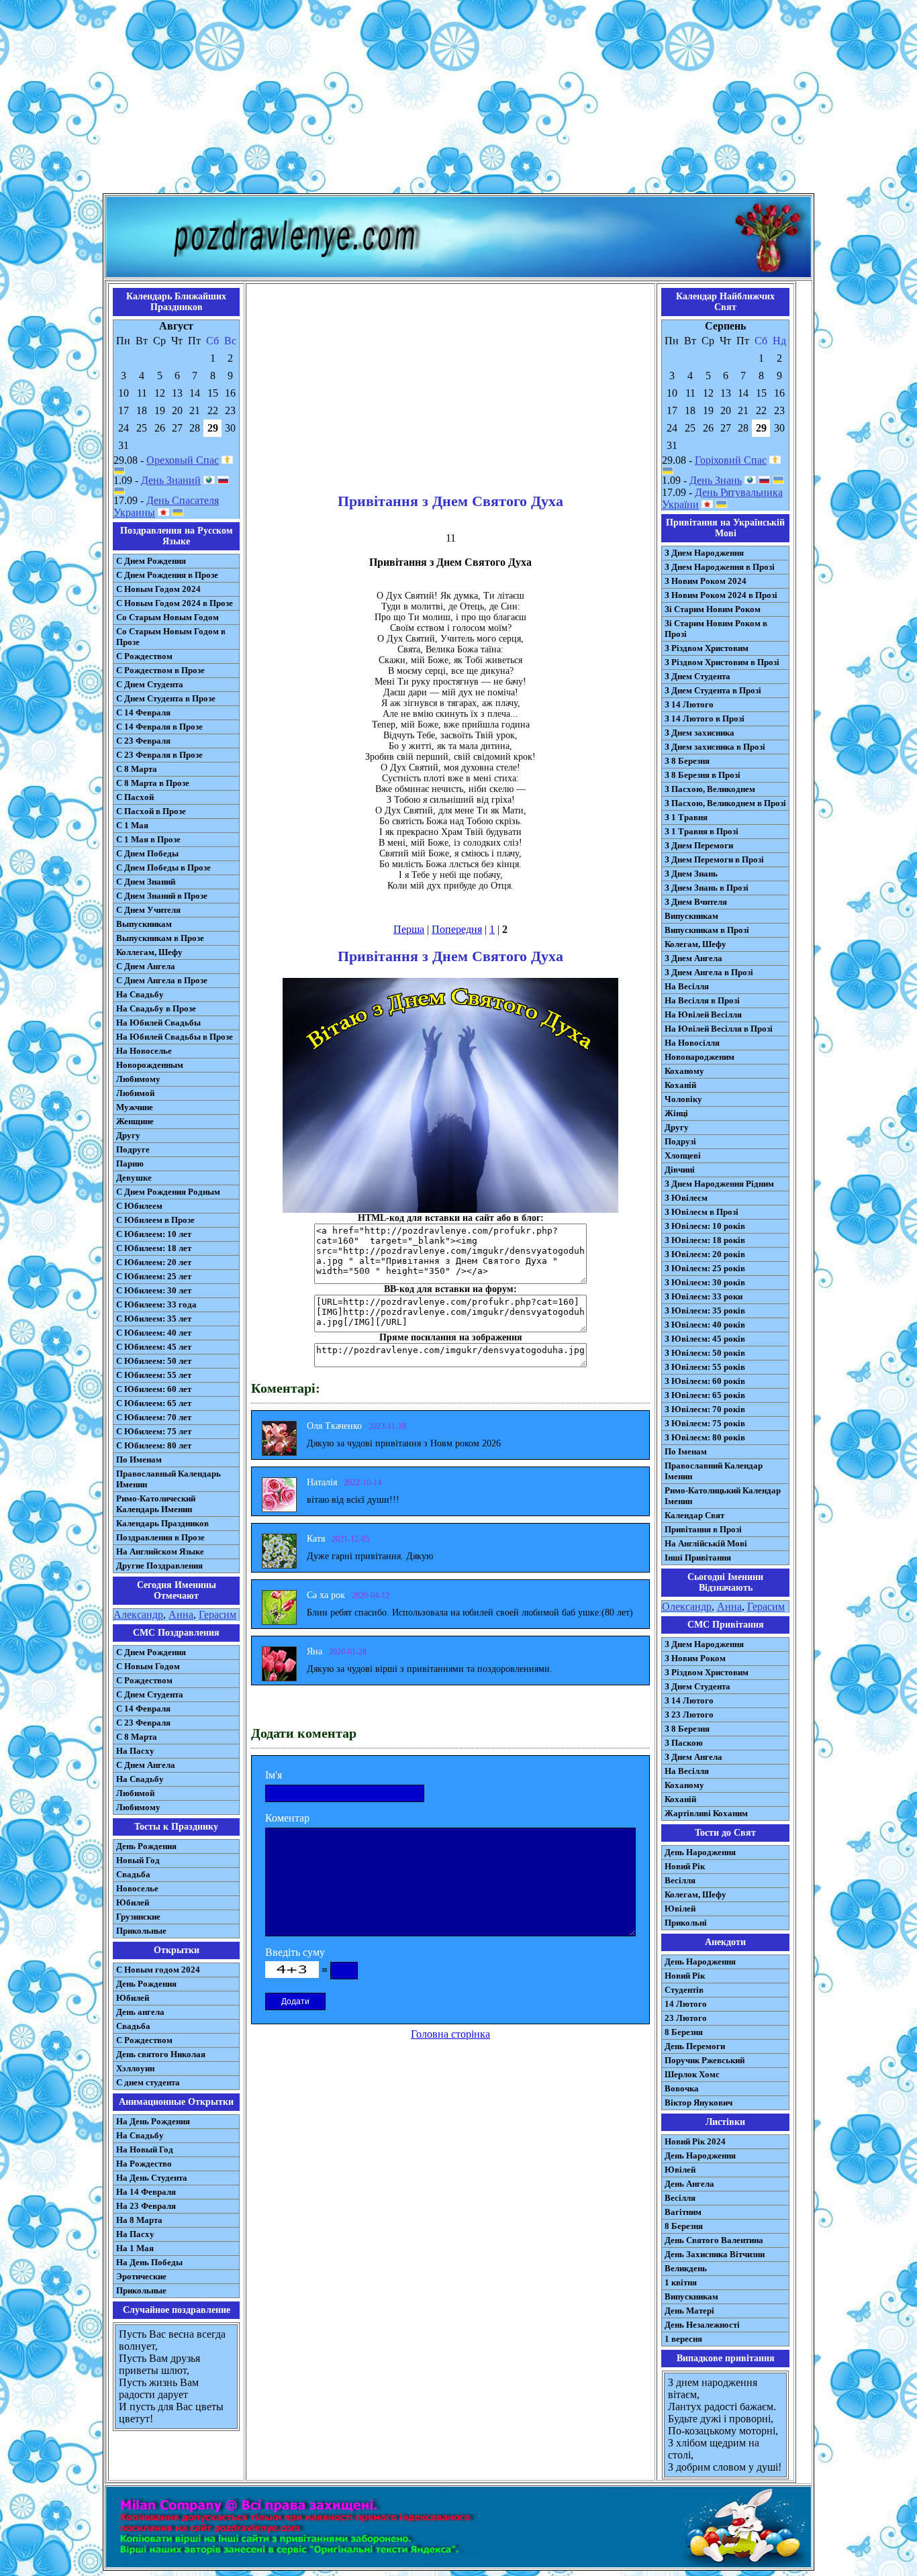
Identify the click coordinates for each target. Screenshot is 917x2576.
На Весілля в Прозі (702, 1000)
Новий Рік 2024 (695, 2141)
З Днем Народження (704, 553)
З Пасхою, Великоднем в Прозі (725, 803)
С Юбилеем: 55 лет (154, 1375)
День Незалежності (702, 2325)
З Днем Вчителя (696, 902)
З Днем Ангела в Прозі (709, 972)
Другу (128, 1135)
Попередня (457, 929)
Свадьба (133, 1874)
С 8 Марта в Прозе (153, 783)
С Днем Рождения (151, 561)
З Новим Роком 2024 (706, 581)
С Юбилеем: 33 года (156, 1304)
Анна (181, 1615)
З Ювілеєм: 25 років (705, 1268)
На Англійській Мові (706, 1543)
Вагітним (683, 2212)
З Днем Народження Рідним (719, 1184)
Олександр (687, 1606)
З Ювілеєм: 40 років (705, 1325)
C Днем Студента (150, 1694)
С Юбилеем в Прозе (155, 1220)
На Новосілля (692, 1043)
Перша (409, 929)
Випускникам (691, 916)
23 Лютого (686, 2018)
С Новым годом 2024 (158, 1970)
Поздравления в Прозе (160, 1537)
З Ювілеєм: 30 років (705, 1282)
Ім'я (274, 1775)
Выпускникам (144, 924)
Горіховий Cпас (731, 460)
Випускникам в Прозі (707, 930)
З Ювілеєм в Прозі (702, 1212)
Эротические (141, 2276)
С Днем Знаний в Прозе (162, 896)
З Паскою (684, 1743)
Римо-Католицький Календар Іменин (723, 1496)
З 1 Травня (686, 817)
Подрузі (680, 1141)
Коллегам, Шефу (149, 952)
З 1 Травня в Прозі (702, 831)
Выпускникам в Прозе (160, 938)
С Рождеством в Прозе (160, 670)
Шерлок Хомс (692, 2074)
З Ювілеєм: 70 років (705, 1409)
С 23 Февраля (143, 741)
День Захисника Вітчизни (715, 2254)
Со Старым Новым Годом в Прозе (171, 637)
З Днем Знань (691, 874)
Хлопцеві (683, 1155)
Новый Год (138, 1860)
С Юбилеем (139, 1206)
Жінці (676, 1113)
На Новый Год (145, 2149)
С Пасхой (135, 797)
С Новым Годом (148, 1666)
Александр (138, 1615)
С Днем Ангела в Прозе (162, 980)
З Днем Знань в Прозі (707, 888)
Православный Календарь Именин (168, 1479)
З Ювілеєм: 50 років (705, 1353)
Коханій (680, 1085)
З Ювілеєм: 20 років (705, 1254)
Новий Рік (685, 1866)
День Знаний (171, 480)
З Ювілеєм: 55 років (705, 1367)
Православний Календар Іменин (714, 1471)
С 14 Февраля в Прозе (159, 727)
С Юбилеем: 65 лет (154, 1403)
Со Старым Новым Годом (167, 617)
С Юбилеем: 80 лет (154, 1445)
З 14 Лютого (689, 704)
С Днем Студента (150, 684)
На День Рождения (153, 2121)
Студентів (684, 1990)
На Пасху (135, 1751)
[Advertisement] (458, 99)
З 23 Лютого (689, 1715)
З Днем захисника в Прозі (715, 747)
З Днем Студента (697, 676)
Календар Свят (694, 1515)
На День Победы (149, 2262)
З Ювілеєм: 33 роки (704, 1296)
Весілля (680, 1880)
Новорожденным (150, 1065)
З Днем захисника (699, 733)
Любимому (138, 1079)
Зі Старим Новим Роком (713, 609)
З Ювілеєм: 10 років (705, 1226)
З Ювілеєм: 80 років (705, 1437)
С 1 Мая (132, 825)
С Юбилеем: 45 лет (154, 1347)
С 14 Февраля (143, 712)
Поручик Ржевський (705, 2060)
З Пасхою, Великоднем (710, 789)
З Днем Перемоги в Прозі (714, 859)
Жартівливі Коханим (706, 1813)
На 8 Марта (139, 2220)
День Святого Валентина (714, 2240)
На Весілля (687, 986)
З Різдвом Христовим (707, 648)
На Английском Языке (160, 1551)
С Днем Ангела (146, 966)
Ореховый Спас (183, 460)
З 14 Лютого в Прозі (705, 719)
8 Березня (684, 2032)
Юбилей (133, 1902)
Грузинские (138, 1917)
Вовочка (682, 2088)
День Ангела (689, 2184)
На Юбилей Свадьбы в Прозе (175, 1037)
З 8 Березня (687, 761)
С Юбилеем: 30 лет (154, 1290)
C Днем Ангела (146, 1765)
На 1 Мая (135, 2248)
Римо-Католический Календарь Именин (156, 1504)
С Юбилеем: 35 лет (154, 1319)
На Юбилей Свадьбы (158, 1023)
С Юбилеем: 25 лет (154, 1276)
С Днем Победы (147, 853)
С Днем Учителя (148, 910)
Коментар (287, 1818)
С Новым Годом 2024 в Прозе (175, 603)
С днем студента (148, 2082)
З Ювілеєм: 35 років (705, 1310)
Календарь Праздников (162, 1523)
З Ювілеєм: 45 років (705, 1339)
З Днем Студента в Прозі (713, 690)
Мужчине (135, 1107)
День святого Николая (161, 2054)
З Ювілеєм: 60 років (705, 1381)
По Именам (139, 1459)
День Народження (700, 1852)
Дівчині (680, 1170)
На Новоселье (144, 1051)
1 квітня (681, 2282)
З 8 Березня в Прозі (703, 775)
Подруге (133, 1149)
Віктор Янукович (698, 2102)
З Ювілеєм (686, 1198)
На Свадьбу (140, 994)
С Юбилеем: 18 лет (154, 1248)
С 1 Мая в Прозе (148, 839)
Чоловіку (683, 1099)
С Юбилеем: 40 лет (154, 1333)
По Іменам (686, 1451)
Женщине (135, 1121)
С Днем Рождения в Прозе (167, 575)
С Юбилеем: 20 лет (154, 1262)
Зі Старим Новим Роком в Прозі (716, 629)
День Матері (689, 2311)
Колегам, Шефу (695, 944)
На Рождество (144, 2164)
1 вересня (683, 2339)
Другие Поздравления (159, 1566)
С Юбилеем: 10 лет (154, 1234)
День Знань (716, 480)
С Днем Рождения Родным (168, 1192)
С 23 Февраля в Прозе (159, 755)
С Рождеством (144, 656)
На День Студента (152, 2178)
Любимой (135, 1093)
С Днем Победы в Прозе (163, 868)
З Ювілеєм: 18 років (705, 1240)
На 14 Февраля (146, 2192)
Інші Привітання (698, 1557)
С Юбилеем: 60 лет (154, 1389)
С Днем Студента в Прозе (166, 698)
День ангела (140, 2012)
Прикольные (141, 1931)
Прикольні (686, 1923)
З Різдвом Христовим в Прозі (722, 662)
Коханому (684, 1071)
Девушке (134, 1178)
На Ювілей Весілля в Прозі (719, 1029)
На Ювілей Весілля (703, 1014)
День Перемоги (695, 2046)
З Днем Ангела (693, 958)
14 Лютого (686, 2004)
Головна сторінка (450, 2034)
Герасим (218, 1615)
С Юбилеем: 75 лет (154, 1431)
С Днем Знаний (146, 882)
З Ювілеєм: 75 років (705, 1423)
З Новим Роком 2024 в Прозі (721, 595)
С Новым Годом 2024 (158, 589)
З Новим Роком (695, 1658)
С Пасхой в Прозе (151, 811)
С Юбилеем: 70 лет (154, 1417)
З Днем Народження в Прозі (720, 567)
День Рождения (146, 1846)
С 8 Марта (137, 769)
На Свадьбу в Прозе (156, 1008)
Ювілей (680, 1909)
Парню (130, 1163)
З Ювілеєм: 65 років (705, 1395)
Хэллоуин (135, 2068)
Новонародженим (699, 1057)
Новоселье (137, 1888)
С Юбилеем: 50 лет (154, 1361)
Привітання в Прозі (703, 1529)
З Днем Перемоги (699, 845)
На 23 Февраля (146, 2206)
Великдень (686, 2268)
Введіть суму (295, 1952)
